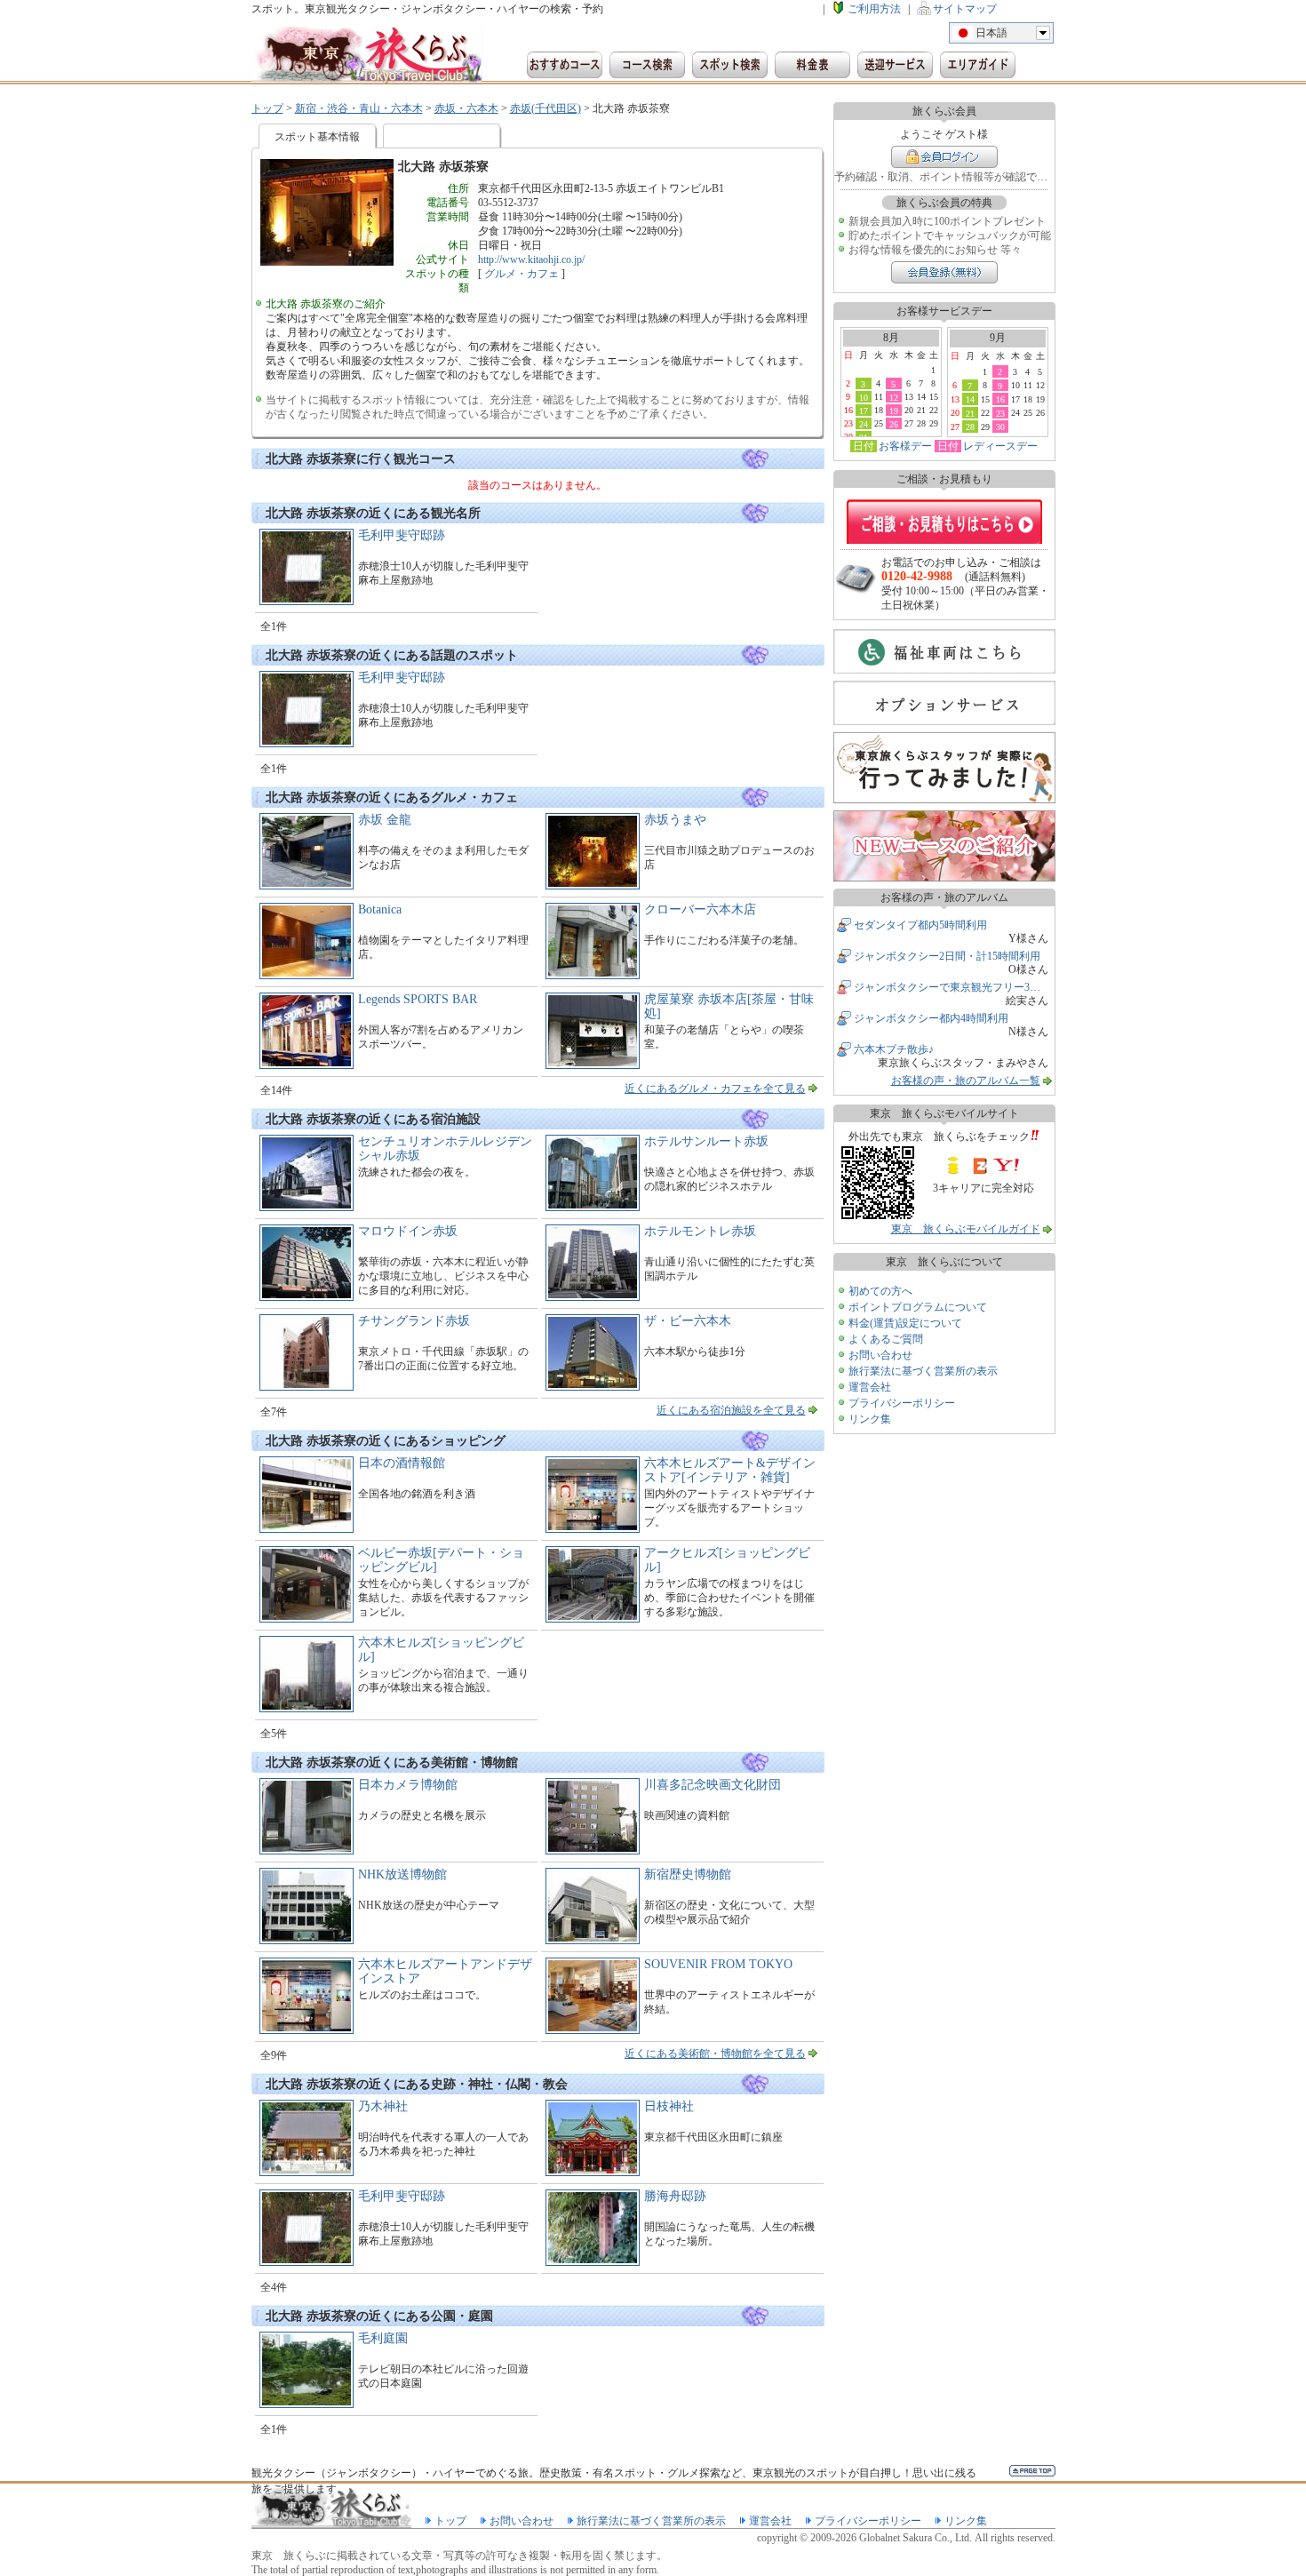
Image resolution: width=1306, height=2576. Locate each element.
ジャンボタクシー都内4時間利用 (931, 1018)
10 (864, 397)
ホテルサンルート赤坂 (706, 1141)
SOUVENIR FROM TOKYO (718, 1964)
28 (970, 427)
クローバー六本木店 (700, 909)
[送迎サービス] (895, 65)
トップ (267, 108)
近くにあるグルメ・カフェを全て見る (715, 1089)
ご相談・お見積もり (944, 522)
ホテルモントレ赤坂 (700, 1231)
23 (1000, 413)
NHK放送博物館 (402, 1874)
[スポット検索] (730, 65)
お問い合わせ (880, 1355)
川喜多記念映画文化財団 (713, 1785)
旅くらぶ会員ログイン (944, 157)
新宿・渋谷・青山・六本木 (359, 108)
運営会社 (870, 1387)
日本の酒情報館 (402, 1463)
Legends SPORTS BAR (418, 999)
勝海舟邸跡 (675, 2196)
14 (970, 399)
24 (864, 424)
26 (894, 424)
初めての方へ (880, 1291)
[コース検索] (647, 65)
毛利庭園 (383, 2338)
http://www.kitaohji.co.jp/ (531, 259)
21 (970, 413)
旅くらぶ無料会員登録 (944, 272)
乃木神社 (383, 2106)
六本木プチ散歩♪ (894, 1049)
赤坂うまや (675, 820)
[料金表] (812, 65)
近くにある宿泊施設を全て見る (731, 1410)
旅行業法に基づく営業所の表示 (923, 1371)
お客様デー (905, 446)
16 (1000, 399)
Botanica (380, 909)
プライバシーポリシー (902, 1403)
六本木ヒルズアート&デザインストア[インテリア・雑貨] (730, 1470)
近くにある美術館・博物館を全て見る (715, 2054)
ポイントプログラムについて (918, 1307)
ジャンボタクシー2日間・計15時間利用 (947, 956)
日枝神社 (669, 2106)
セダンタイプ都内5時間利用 (920, 925)
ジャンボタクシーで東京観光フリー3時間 (952, 987)
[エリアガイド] (978, 65)
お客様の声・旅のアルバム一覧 (966, 1081)
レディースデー (1000, 446)
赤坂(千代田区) (545, 108)
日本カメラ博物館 (408, 1785)
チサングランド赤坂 (414, 1321)
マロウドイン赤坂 (408, 1231)
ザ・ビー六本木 (688, 1321)
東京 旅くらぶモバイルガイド (966, 1229)
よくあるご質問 (886, 1339)
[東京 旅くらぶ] (367, 56)
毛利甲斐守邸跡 (402, 535)
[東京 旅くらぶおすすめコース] (565, 65)
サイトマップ (965, 9)
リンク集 (870, 1419)
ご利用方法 (874, 9)
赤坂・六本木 (466, 108)
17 (864, 411)
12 (894, 397)
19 (894, 411)
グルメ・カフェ (522, 274)
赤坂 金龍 (385, 820)
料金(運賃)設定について (905, 1323)
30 (1000, 427)
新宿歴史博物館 (688, 1874)
